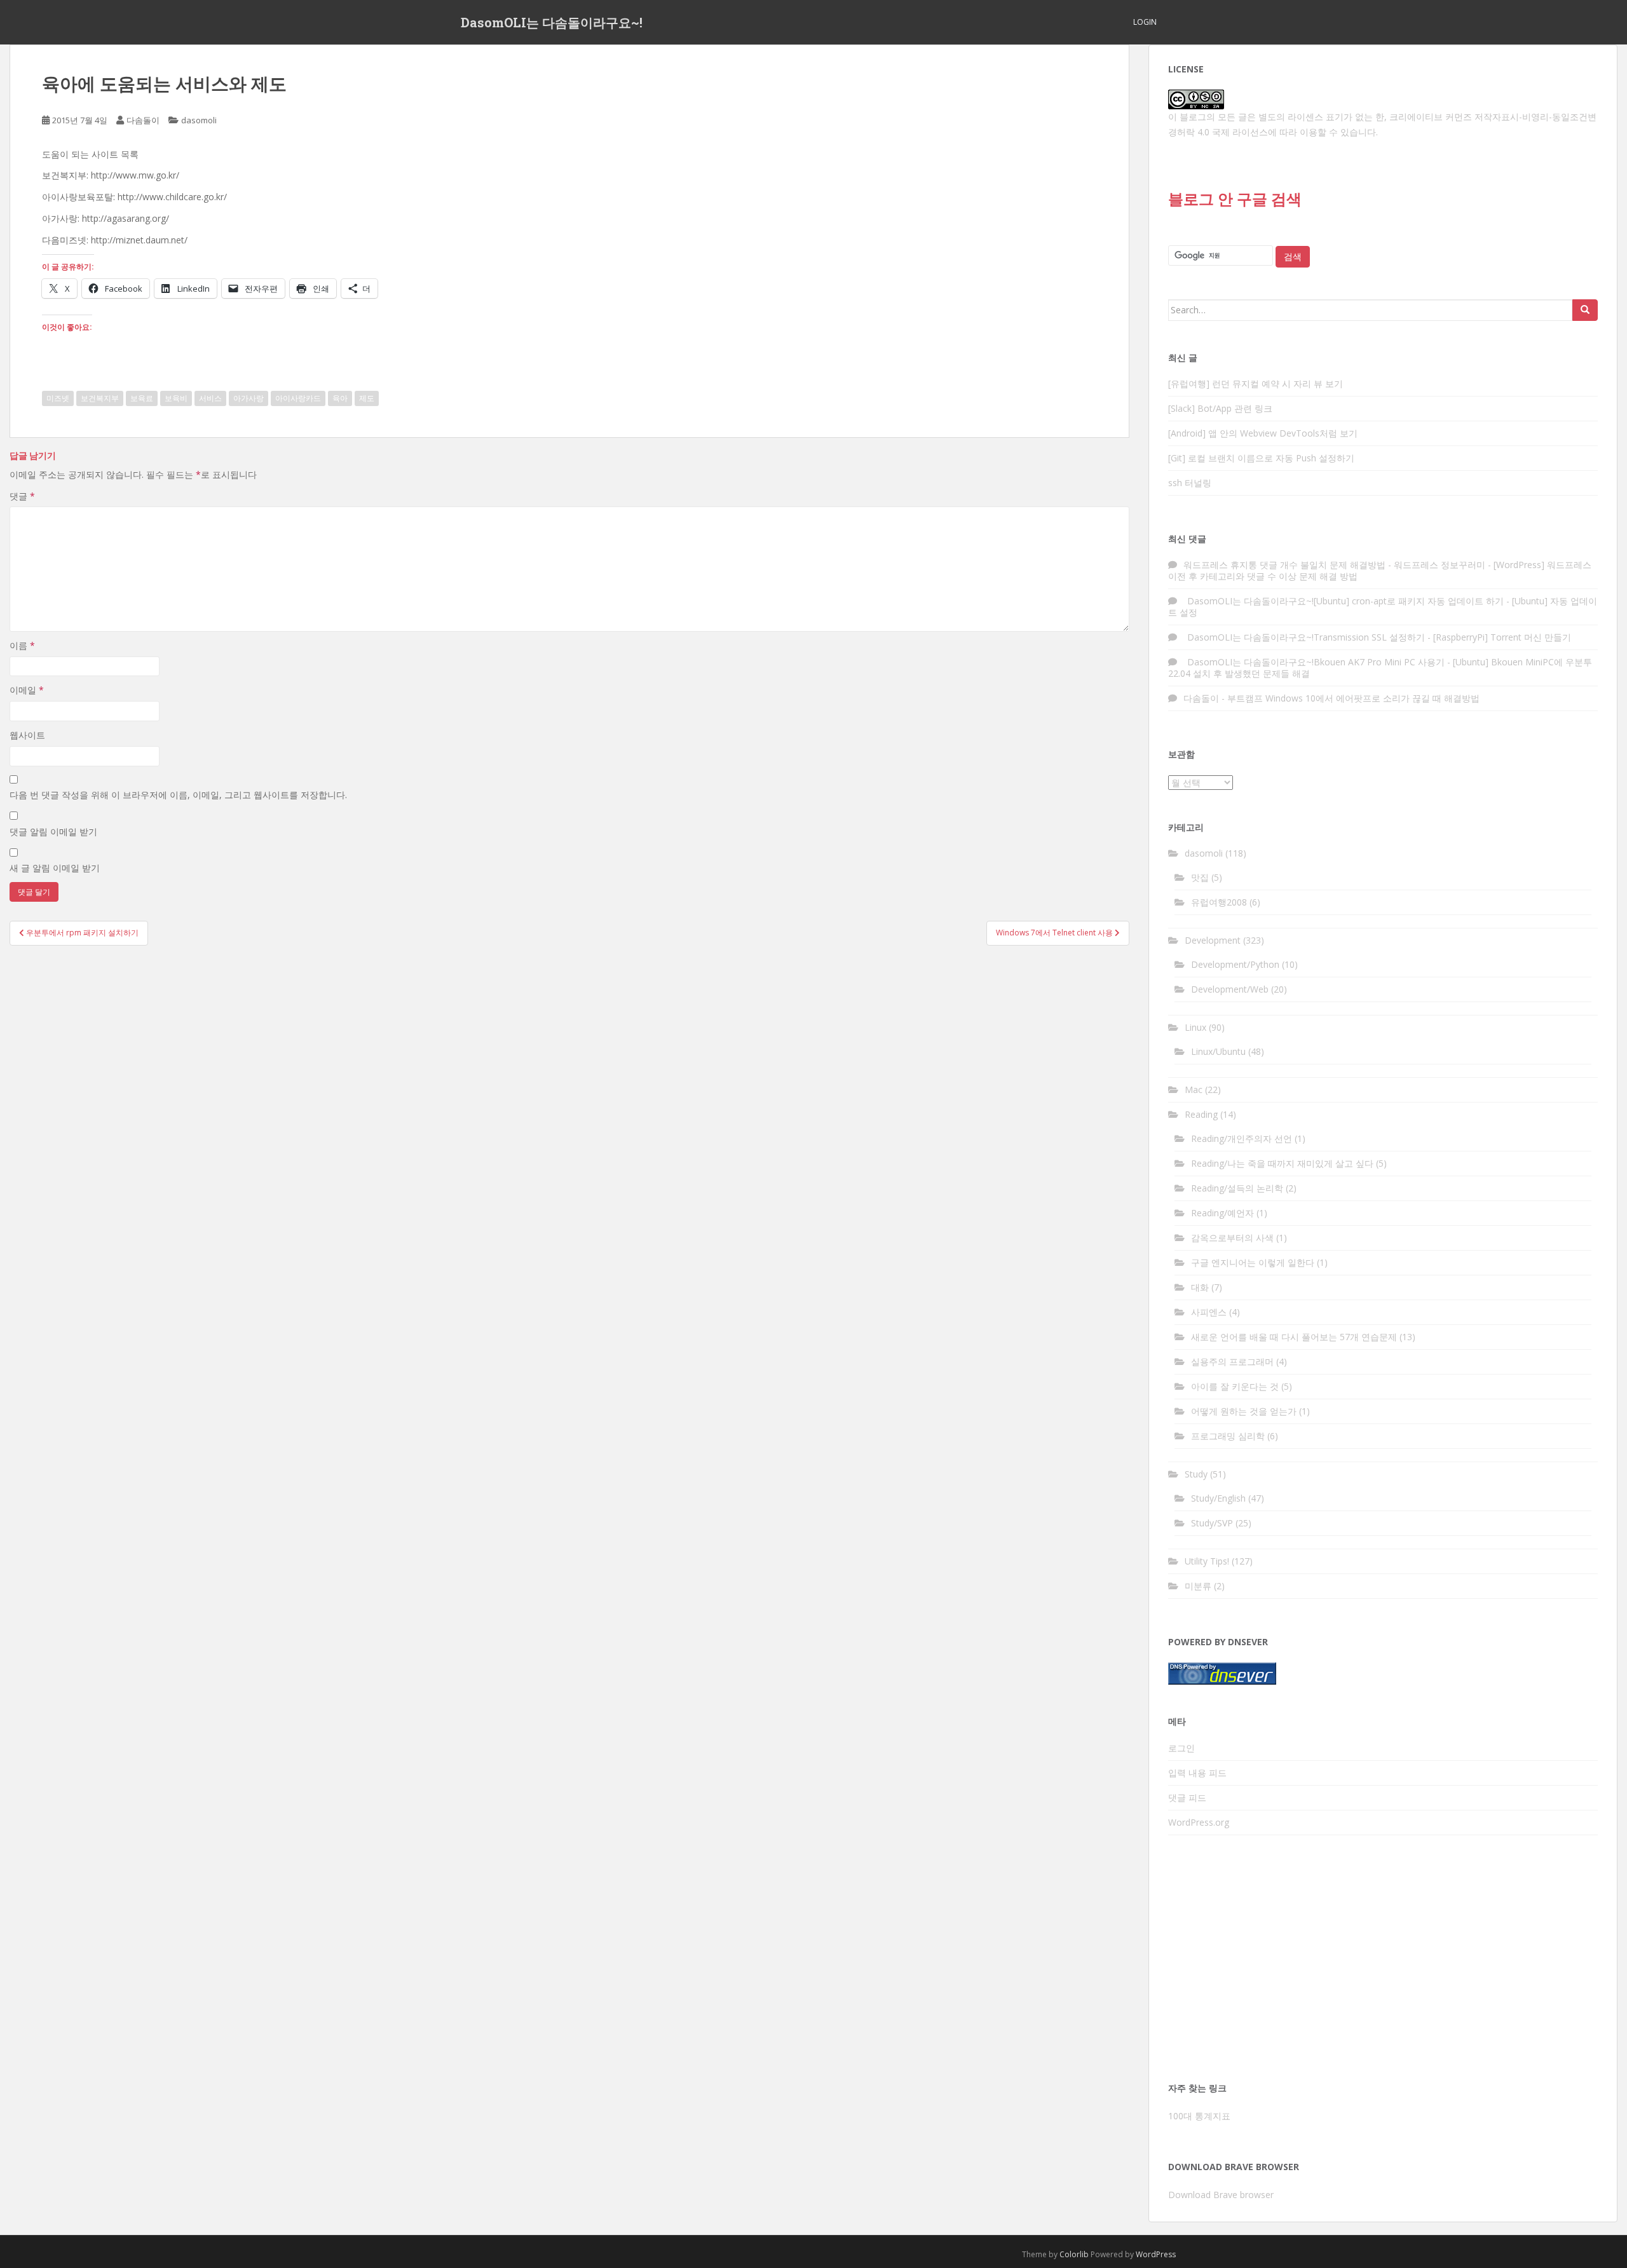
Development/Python (1235, 964)
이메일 (27, 690)
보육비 (176, 398)
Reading (1201, 1114)
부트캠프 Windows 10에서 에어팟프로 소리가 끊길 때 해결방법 (1353, 698)
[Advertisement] (1383, 1962)
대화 (1200, 1287)
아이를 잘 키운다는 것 (1235, 1386)
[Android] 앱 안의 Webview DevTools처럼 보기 (1263, 433)
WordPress (1156, 2254)
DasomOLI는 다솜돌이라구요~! (552, 22)
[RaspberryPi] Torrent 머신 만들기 (1502, 637)
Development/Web (1230, 989)
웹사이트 (27, 735)
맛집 (1200, 877)
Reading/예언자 (1222, 1213)
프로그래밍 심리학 (1228, 1436)
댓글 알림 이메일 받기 (53, 832)
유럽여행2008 (1219, 902)
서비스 (210, 398)
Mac (1194, 1090)
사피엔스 (1209, 1312)
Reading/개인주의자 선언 (1242, 1138)
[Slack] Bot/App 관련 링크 (1220, 408)
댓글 (22, 496)
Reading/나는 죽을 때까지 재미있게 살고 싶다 (1282, 1163)
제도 (367, 398)
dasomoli (199, 120)
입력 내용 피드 (1197, 1773)
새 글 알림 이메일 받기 (55, 868)
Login (1145, 22)
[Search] (1585, 310)
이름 (22, 645)
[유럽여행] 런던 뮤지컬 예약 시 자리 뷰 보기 (1256, 384)
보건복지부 (100, 398)
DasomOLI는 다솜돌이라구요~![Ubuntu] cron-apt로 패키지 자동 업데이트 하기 (1344, 601)
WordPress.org (1199, 1822)
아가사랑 (248, 398)
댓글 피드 (1187, 1797)
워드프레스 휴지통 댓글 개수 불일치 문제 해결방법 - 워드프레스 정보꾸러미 (1334, 565)
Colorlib (1074, 2254)
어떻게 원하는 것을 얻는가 (1244, 1411)
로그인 (1181, 1748)
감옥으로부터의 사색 (1232, 1238)
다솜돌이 (143, 120)
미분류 (1198, 1586)
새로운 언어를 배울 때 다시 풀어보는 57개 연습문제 (1294, 1337)
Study (1196, 1474)
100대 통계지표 (1199, 2116)
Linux (1195, 1027)
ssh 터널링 (1190, 483)
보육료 (142, 398)
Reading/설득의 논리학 (1237, 1188)
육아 (340, 398)
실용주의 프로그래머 (1232, 1361)
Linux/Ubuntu (1218, 1051)
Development (1213, 940)
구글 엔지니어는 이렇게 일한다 (1253, 1262)
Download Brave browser (1221, 2195)
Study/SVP (1212, 1523)
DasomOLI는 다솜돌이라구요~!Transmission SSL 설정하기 (1304, 637)
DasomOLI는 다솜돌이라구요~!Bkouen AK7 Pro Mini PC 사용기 (1314, 662)
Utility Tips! (1207, 1561)
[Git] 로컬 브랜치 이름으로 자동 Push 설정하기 (1261, 458)
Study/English (1218, 1498)
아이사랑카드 (298, 398)
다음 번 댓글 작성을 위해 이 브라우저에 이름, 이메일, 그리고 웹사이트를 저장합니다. (178, 795)
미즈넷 (58, 398)
